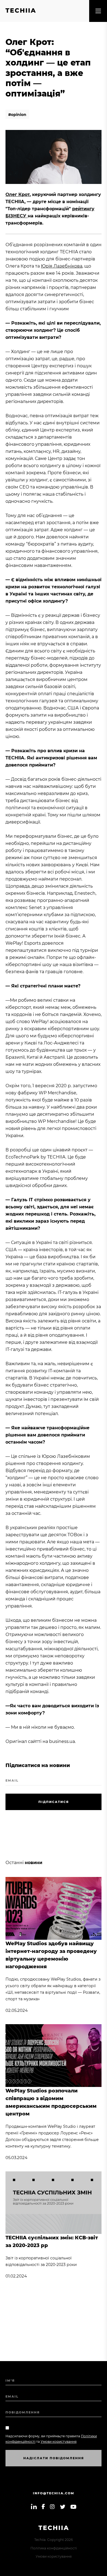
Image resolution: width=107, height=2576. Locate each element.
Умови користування (54, 2556)
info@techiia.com (54, 2493)
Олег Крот (18, 194)
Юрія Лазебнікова (62, 266)
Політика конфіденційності (54, 2548)
